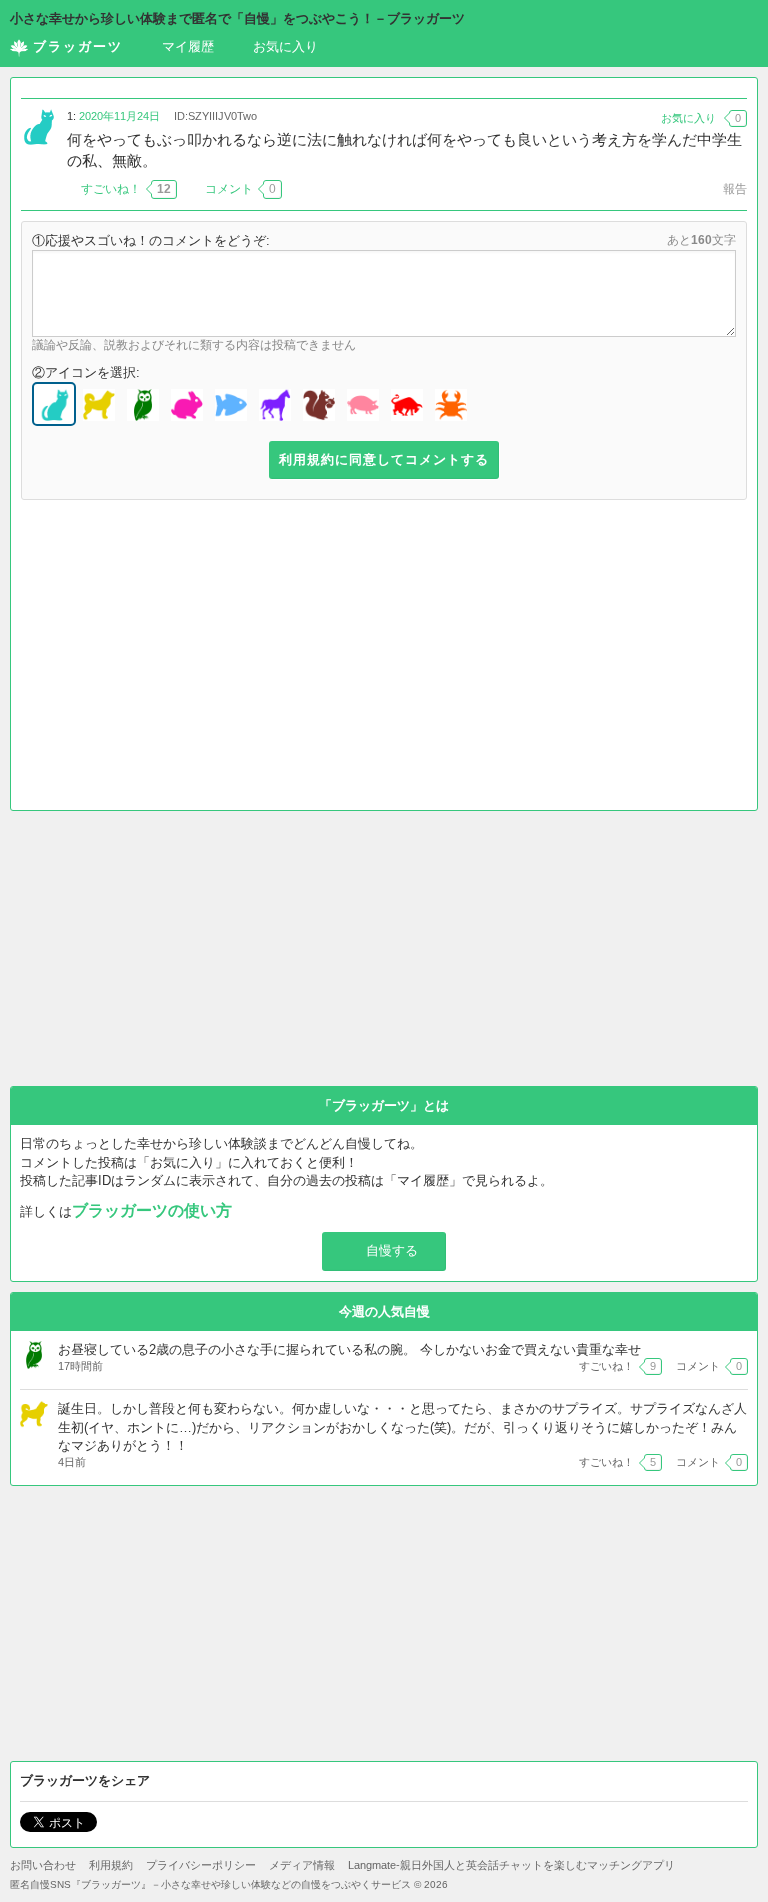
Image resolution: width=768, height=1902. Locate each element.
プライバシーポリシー (201, 1865)
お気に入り (285, 46)
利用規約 (111, 1865)
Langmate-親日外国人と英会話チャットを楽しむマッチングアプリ (511, 1865)
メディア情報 (302, 1865)
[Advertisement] (384, 660)
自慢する (392, 1250)
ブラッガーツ (78, 46)
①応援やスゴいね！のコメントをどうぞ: (151, 240)
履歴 (188, 46)
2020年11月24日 (119, 116)
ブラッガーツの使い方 (152, 1210)
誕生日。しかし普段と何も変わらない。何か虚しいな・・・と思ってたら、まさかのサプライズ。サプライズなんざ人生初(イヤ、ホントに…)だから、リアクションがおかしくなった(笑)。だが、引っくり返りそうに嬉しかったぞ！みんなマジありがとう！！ (402, 1426)
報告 (735, 189)
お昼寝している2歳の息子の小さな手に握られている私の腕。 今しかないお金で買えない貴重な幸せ (349, 1349)
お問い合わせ (43, 1865)
